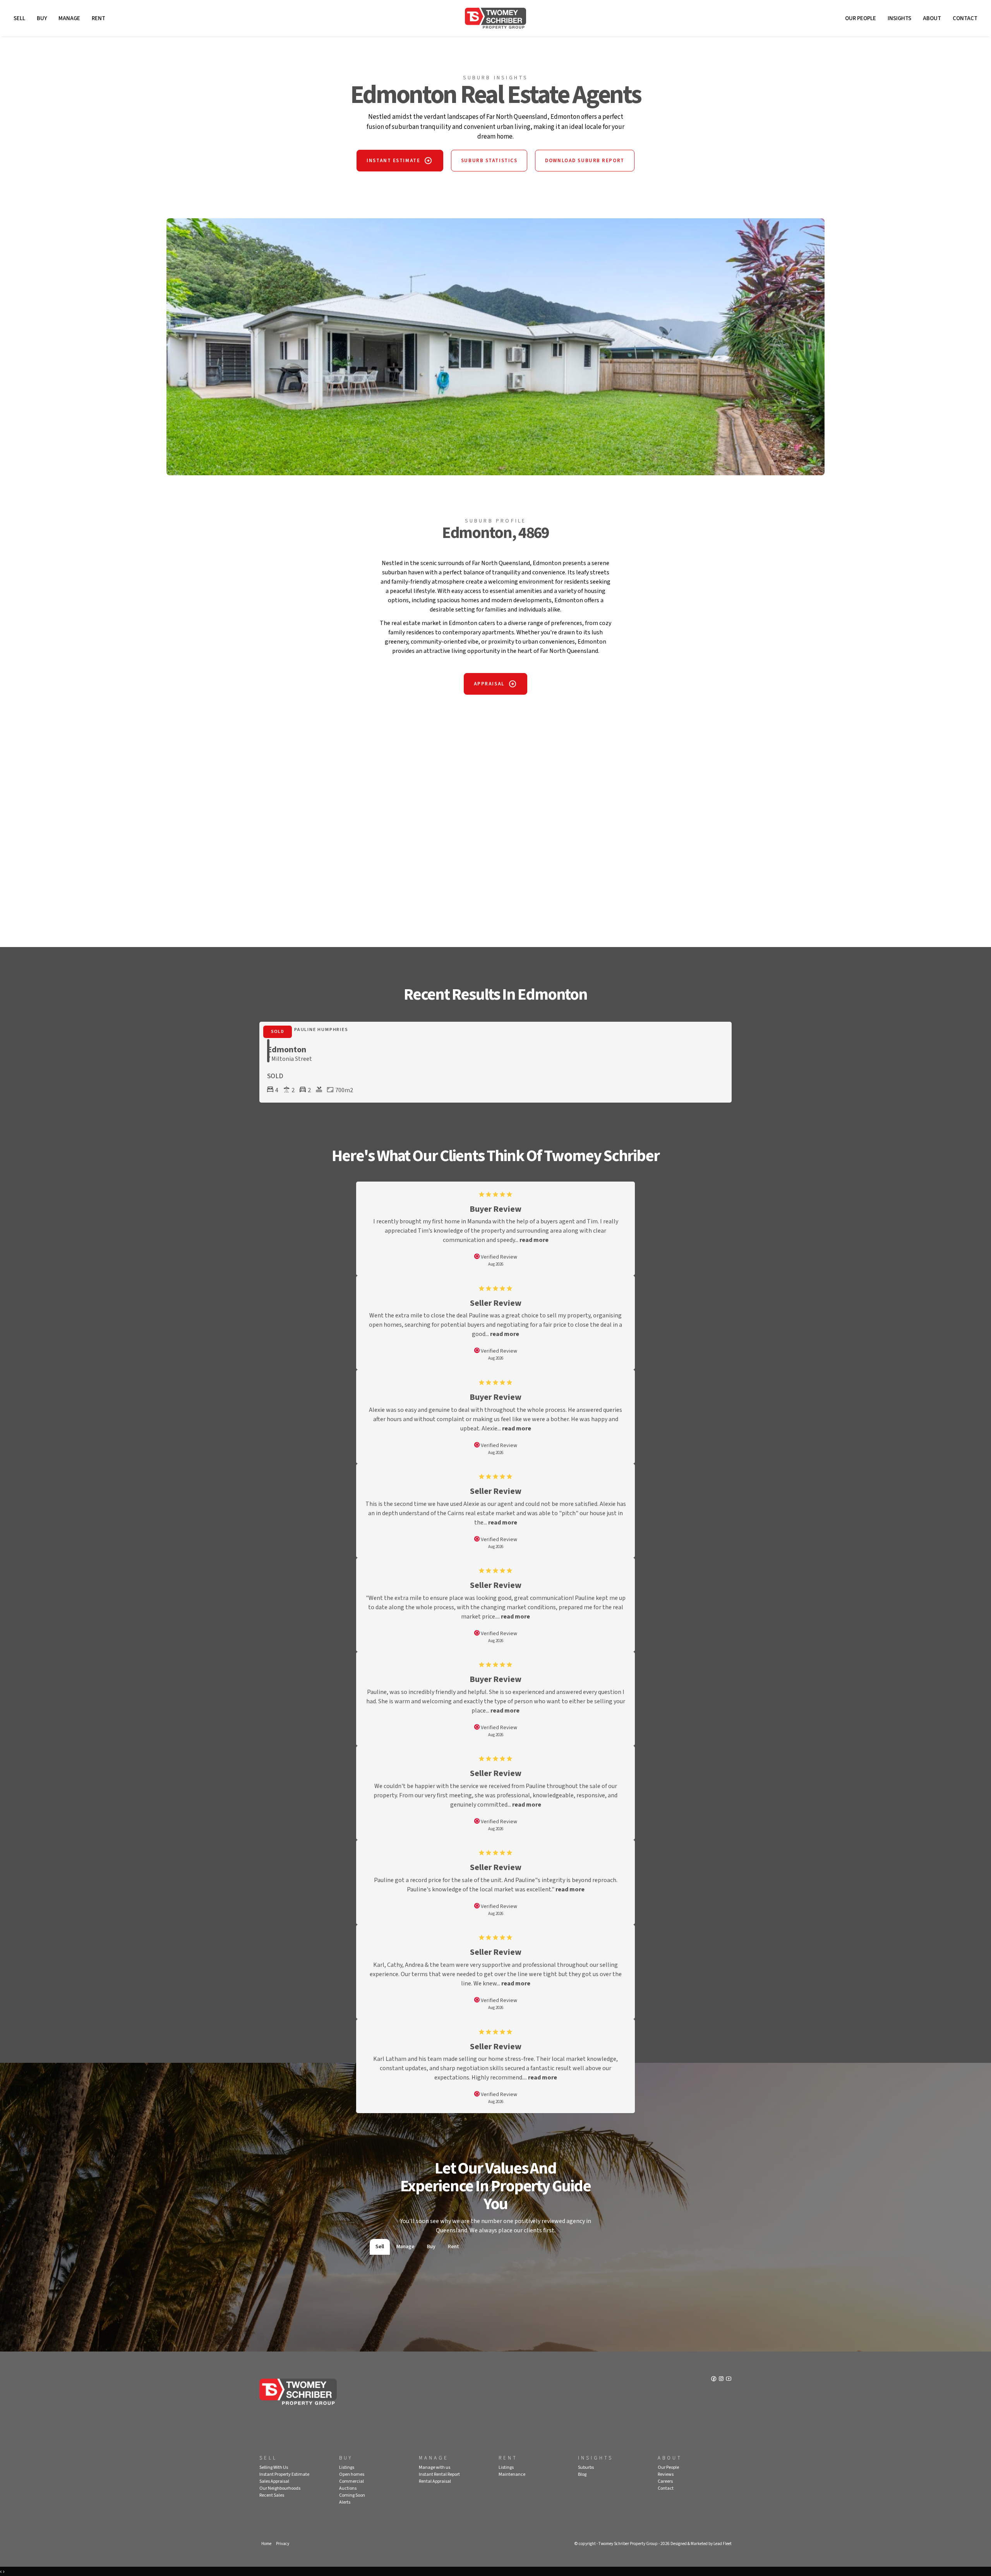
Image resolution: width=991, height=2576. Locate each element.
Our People (861, 18)
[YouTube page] (729, 2379)
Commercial (351, 2481)
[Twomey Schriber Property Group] (495, 18)
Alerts (345, 2502)
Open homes (352, 2474)
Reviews (666, 2474)
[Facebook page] (714, 2379)
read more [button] (534, 1240)
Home (266, 2544)
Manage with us (435, 2467)
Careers (665, 2481)
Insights (899, 18)
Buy (42, 18)
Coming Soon (352, 2495)
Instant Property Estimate (284, 2474)
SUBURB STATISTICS (489, 161)
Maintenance (512, 2474)
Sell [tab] (380, 2247)
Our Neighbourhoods (280, 2488)
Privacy (283, 2544)
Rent (99, 18)
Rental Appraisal (435, 2481)
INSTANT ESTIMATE (393, 161)
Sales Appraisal (274, 2481)
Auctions (348, 2488)
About (932, 18)
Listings (347, 2467)
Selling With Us (274, 2467)
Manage (69, 18)
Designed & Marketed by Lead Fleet (701, 2544)
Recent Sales (272, 2495)
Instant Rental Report (439, 2474)
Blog (582, 2474)
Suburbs (586, 2467)
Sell (19, 18)
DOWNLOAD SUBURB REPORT (585, 161)
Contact (965, 18)
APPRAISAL (489, 684)
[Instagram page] (722, 2379)
